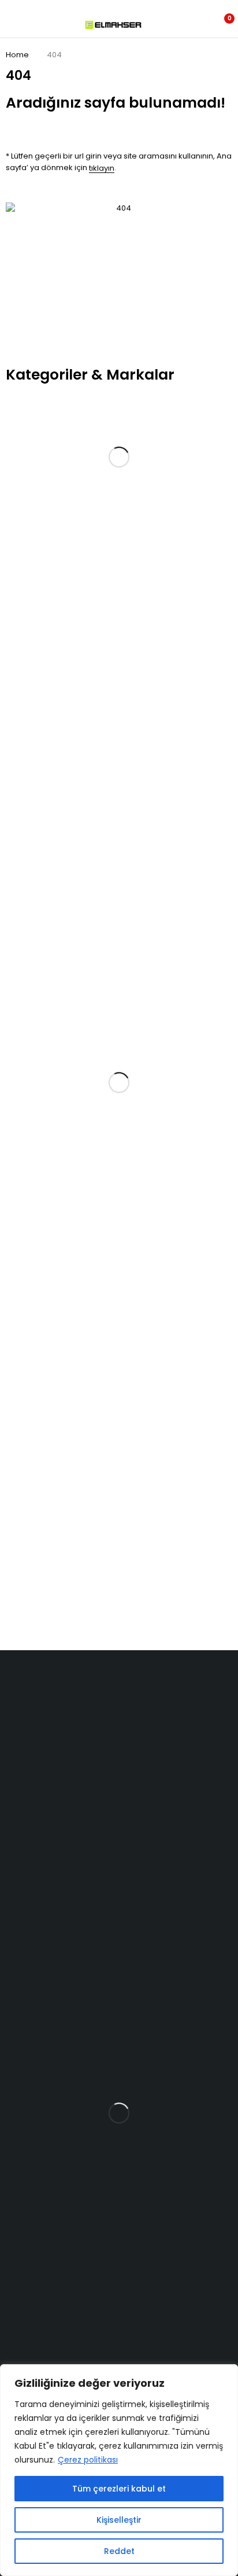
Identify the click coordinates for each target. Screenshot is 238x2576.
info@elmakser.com (46, 1743)
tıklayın (102, 168)
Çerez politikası (88, 2460)
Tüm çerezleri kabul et (119, 2489)
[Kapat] (226, 2374)
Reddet (119, 2551)
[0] (222, 25)
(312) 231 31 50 (26, 1789)
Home (17, 55)
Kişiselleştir (119, 2520)
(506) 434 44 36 (30, 1767)
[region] (119, 2470)
